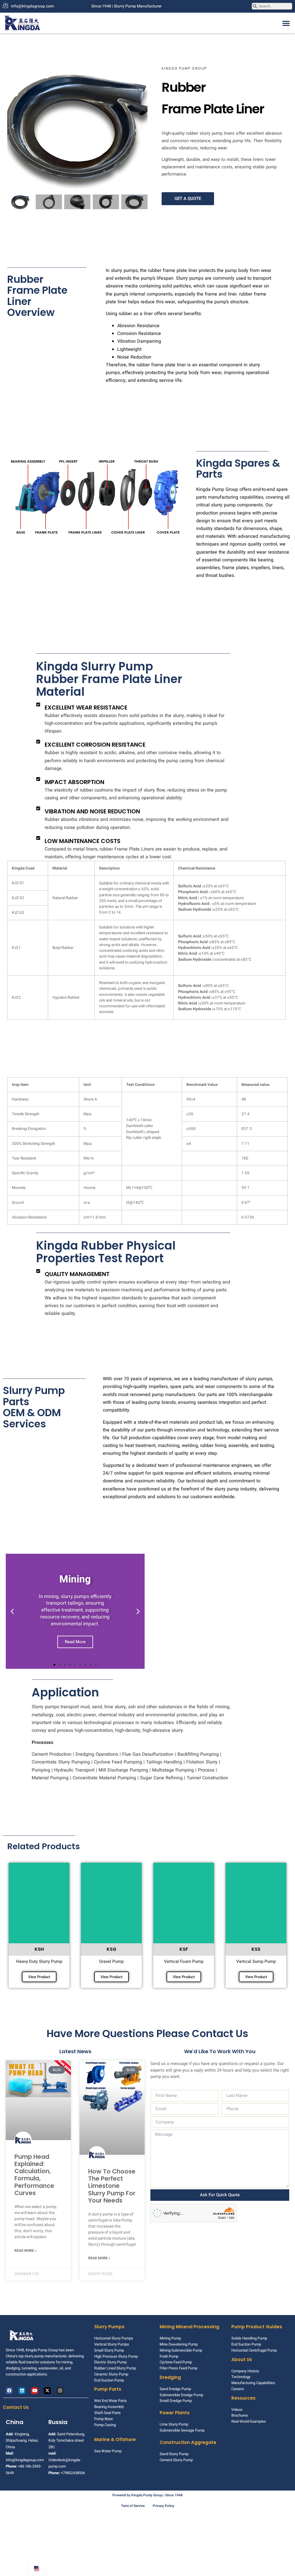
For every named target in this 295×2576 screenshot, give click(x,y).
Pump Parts (108, 2389)
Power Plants (175, 2413)
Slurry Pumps (109, 2327)
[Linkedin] (22, 2391)
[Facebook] (9, 2391)
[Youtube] (35, 2391)
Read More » (25, 2251)
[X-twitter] (47, 2391)
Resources (243, 2398)
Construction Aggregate (188, 2442)
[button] (286, 23)
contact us (16, 2407)
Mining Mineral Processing (189, 2327)
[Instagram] (60, 2391)
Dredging (170, 2377)
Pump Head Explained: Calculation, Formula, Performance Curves (34, 2175)
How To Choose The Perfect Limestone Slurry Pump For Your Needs (112, 2186)
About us (242, 2359)
